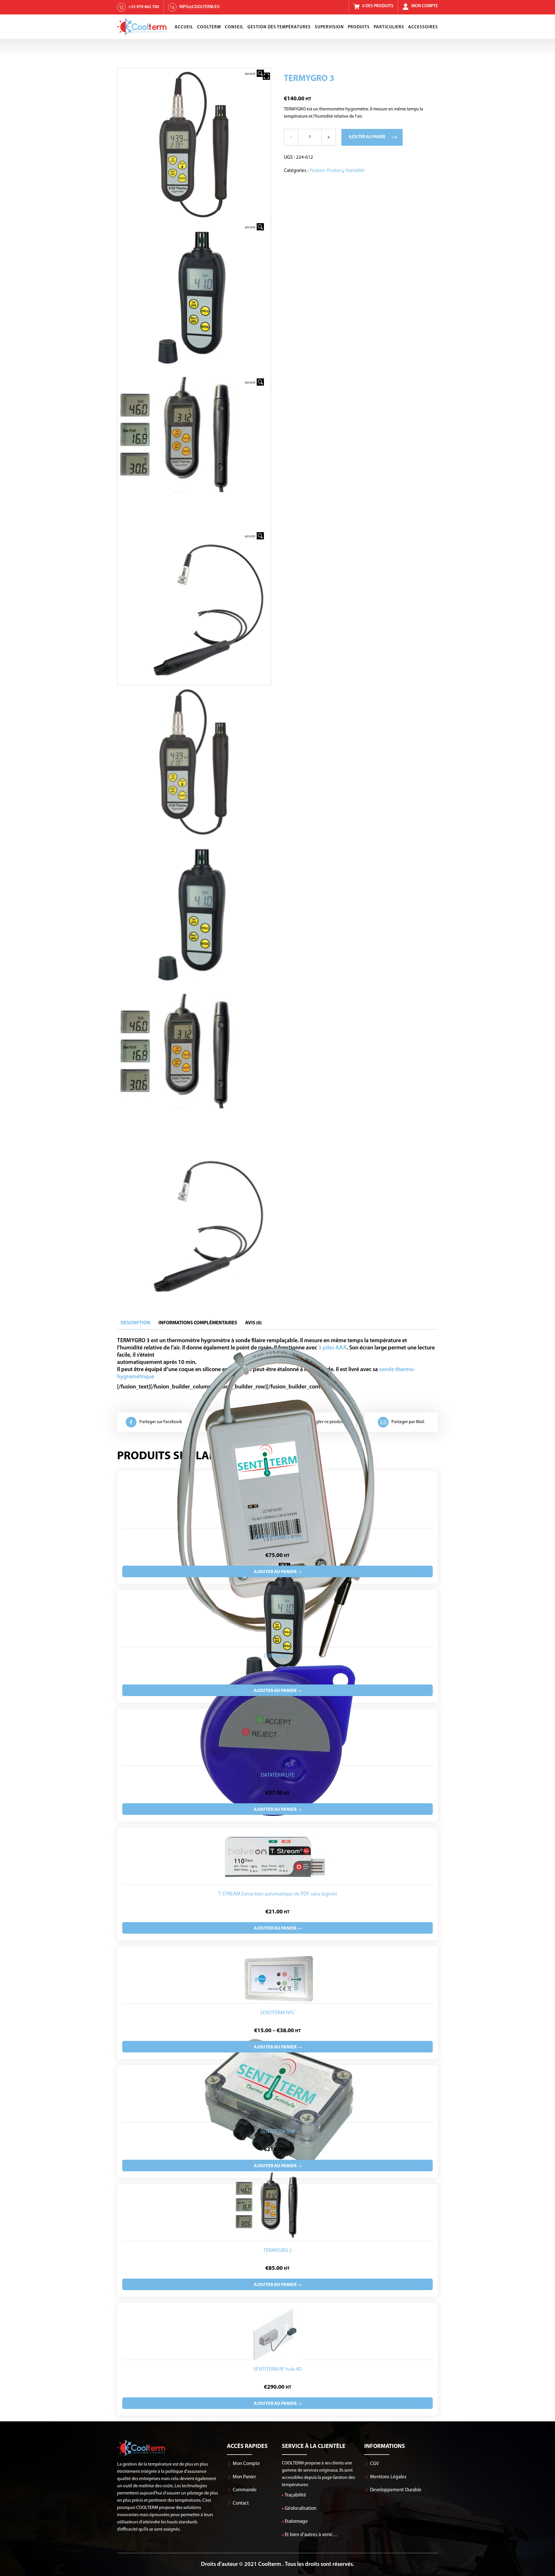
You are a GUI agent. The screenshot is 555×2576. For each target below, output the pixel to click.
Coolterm (209, 27)
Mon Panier (244, 2477)
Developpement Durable (396, 2490)
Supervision (329, 27)
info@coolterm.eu (199, 7)
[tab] (135, 1323)
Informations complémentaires (198, 1323)
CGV (374, 2464)
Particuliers (389, 27)
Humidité (355, 171)
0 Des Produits (378, 6)
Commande (245, 2490)
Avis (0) (253, 1323)
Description (135, 1323)
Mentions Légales (388, 2477)
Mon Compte (425, 6)
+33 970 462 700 (144, 7)
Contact (241, 2503)
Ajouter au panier (367, 137)
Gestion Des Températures (279, 27)
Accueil (184, 27)
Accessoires (423, 27)
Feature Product (326, 171)
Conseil (234, 27)
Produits (359, 27)
